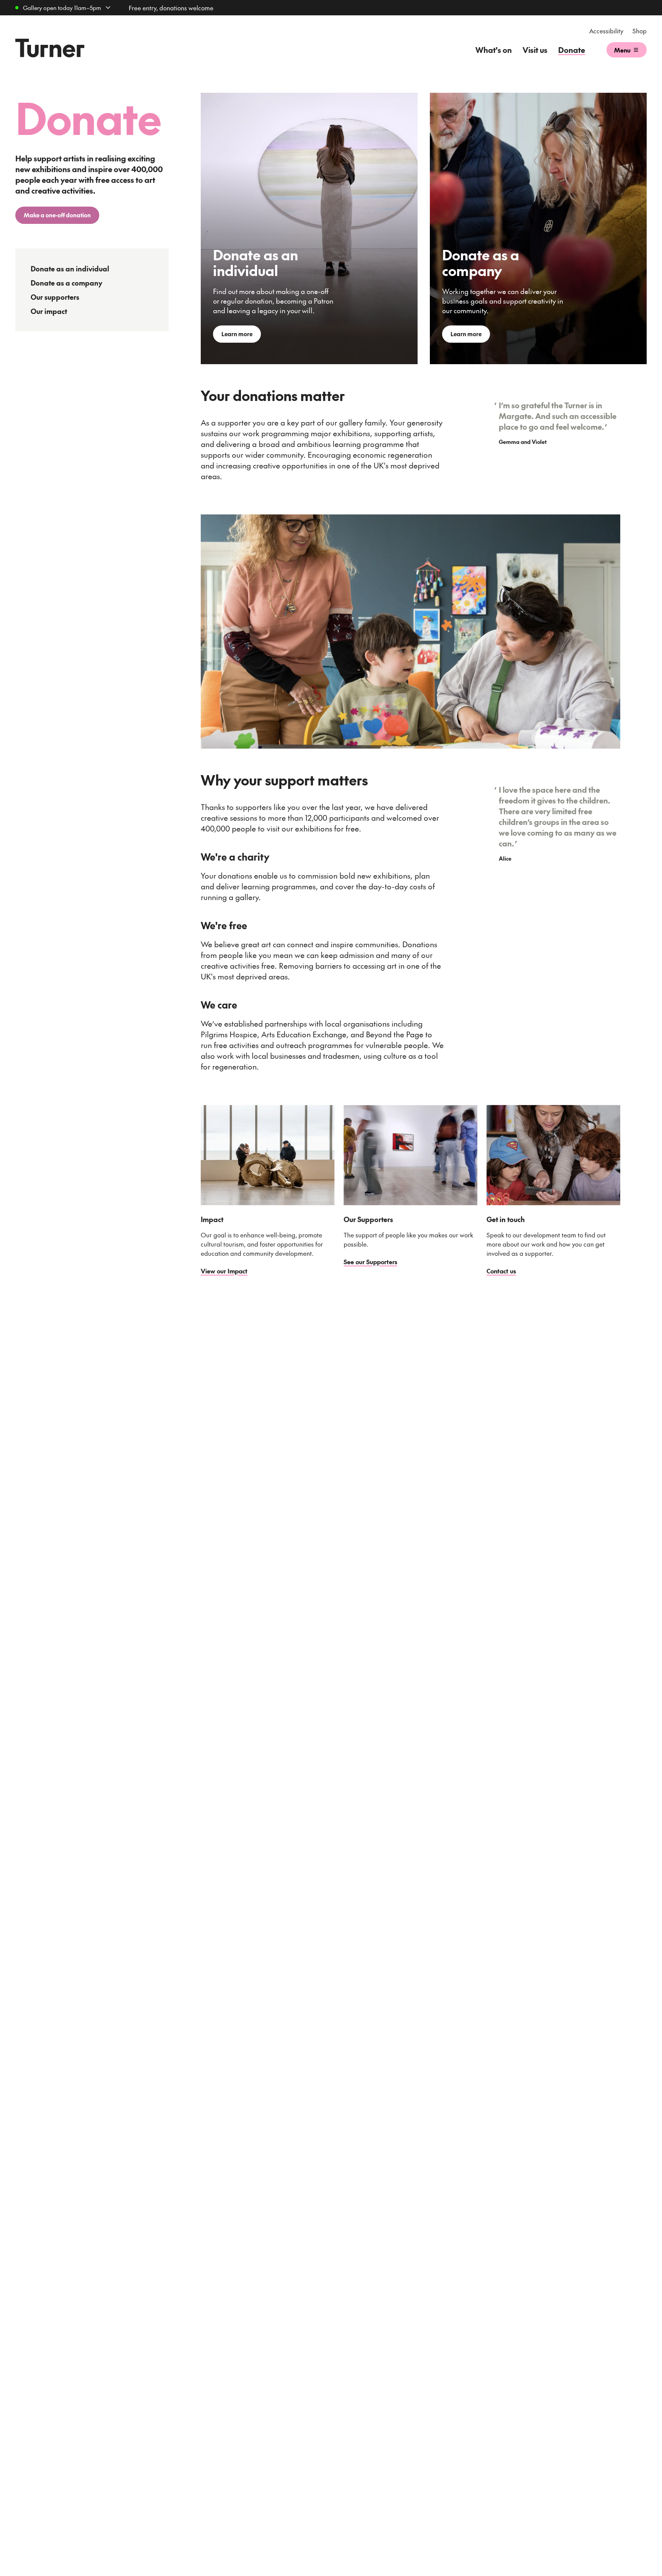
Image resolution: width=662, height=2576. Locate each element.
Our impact (49, 311)
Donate (572, 50)
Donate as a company (66, 283)
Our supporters (55, 297)
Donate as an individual (70, 269)
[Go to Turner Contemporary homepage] (50, 48)
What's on (494, 50)
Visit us (535, 50)
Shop (640, 31)
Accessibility (606, 31)
